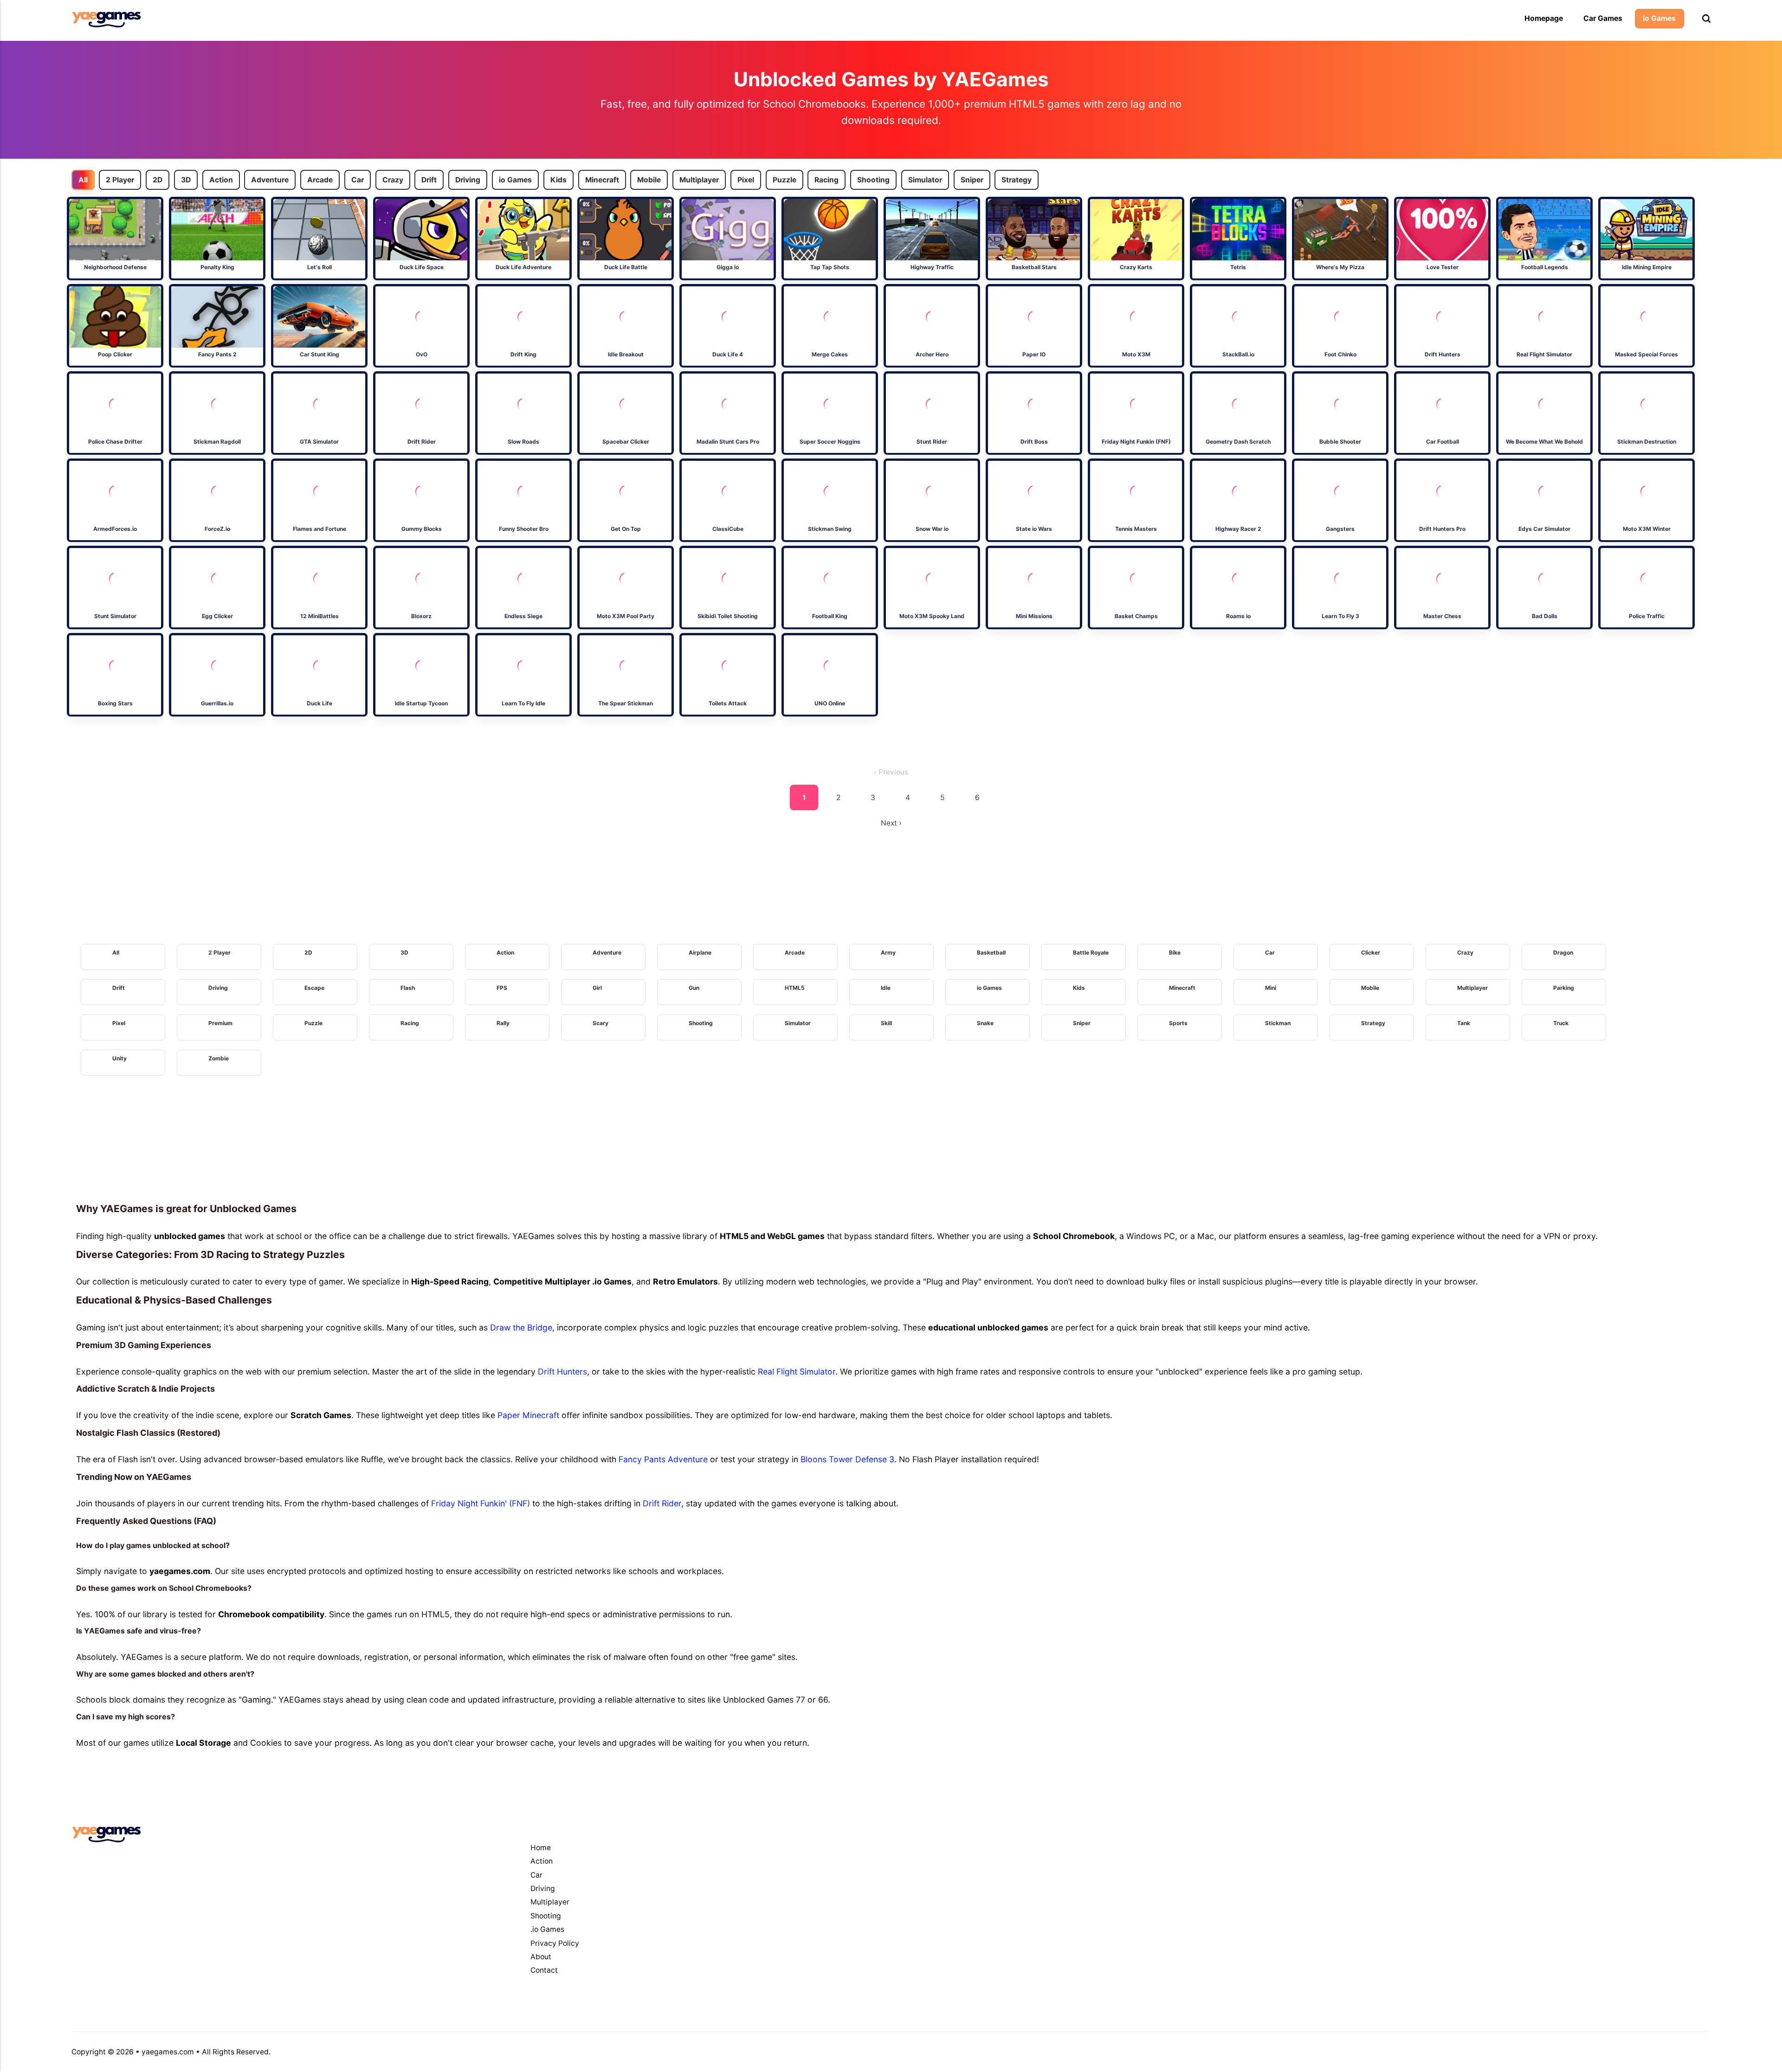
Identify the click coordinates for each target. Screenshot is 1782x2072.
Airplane (700, 952)
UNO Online (830, 703)
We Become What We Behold (1544, 442)
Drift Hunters (1442, 354)
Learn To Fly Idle (523, 703)
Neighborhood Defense (115, 267)
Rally (503, 1023)
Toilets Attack (728, 703)
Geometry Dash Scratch (1238, 442)
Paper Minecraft (528, 1415)
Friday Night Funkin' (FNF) (481, 1503)
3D (186, 180)
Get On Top (625, 529)
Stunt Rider (932, 442)
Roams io (1238, 616)
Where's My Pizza (1340, 267)
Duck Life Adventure (523, 267)
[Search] (1706, 19)
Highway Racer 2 (1238, 529)
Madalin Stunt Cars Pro (727, 442)
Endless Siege (523, 616)
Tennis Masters (1136, 529)
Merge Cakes (830, 354)
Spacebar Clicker (625, 442)
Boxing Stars (115, 703)
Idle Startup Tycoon (421, 703)
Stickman (1278, 1023)
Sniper (972, 180)
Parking (1564, 988)
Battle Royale (1091, 952)
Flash (408, 988)
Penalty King (217, 267)
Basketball (991, 952)
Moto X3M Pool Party (626, 616)
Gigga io (728, 267)
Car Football (1442, 442)
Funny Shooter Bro (523, 529)
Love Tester (1442, 267)
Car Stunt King (319, 354)
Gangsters (1340, 529)
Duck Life (319, 703)
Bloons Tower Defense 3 (847, 1459)
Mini (1271, 988)
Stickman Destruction (1646, 442)
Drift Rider (421, 442)
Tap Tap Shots (830, 267)
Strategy (1017, 180)
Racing (827, 180)
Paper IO (1034, 354)
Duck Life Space (421, 267)
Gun (694, 988)
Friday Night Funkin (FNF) (1136, 442)
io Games (1659, 18)
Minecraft (602, 180)
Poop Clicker (115, 354)
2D (158, 180)
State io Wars (1034, 529)
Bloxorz (421, 616)
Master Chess (1442, 616)
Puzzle (784, 180)
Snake (985, 1023)
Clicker (1371, 952)
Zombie (219, 1058)
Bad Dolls (1544, 616)
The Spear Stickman (626, 703)
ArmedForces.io (115, 529)
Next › (891, 823)
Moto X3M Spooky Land (932, 616)
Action (221, 180)
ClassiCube (727, 529)
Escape (314, 988)
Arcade (320, 180)
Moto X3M (1136, 354)
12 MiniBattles (319, 616)
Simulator (925, 180)
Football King (830, 616)
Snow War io (932, 529)
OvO (421, 354)
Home (541, 1848)
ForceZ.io (217, 529)
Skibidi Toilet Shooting (728, 616)
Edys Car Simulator (1544, 529)
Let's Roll (319, 267)
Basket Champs (1136, 616)
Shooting (873, 180)
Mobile (649, 180)
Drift (429, 180)
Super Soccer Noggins (830, 442)
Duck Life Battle (625, 267)
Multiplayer (699, 180)
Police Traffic (1646, 616)
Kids (558, 180)
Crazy (393, 180)
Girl (597, 988)
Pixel (746, 180)
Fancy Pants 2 (217, 354)
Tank (1464, 1023)
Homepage (1544, 18)
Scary (600, 1023)
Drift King (523, 354)
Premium (220, 1023)
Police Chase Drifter (115, 442)
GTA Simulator (319, 442)
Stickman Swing (830, 529)
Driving (468, 180)
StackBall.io (1238, 354)
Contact (544, 1970)
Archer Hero (932, 354)
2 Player (120, 180)
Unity (119, 1058)
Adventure (270, 180)
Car (358, 180)
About (541, 1957)
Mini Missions (1034, 616)
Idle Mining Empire (1646, 267)
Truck (1561, 1023)
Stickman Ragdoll (217, 442)
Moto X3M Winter (1646, 529)
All (83, 180)
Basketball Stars (1034, 267)
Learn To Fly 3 (1340, 616)
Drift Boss (1034, 442)
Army (888, 952)
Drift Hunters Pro (1442, 529)
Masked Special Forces (1646, 354)
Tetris (1238, 267)
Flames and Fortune (319, 529)
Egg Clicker (217, 616)
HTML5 (795, 988)
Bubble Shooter (1340, 442)
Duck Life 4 (728, 354)
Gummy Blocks (421, 529)
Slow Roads (523, 442)
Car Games (1603, 18)
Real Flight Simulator (1544, 354)
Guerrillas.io (217, 703)
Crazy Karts (1136, 267)
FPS (502, 988)
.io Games (547, 1929)
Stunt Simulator (115, 616)
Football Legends (1544, 267)
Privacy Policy (555, 1943)
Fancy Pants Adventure (663, 1459)
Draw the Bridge (521, 1327)
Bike (1175, 952)
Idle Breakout (625, 354)
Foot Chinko (1340, 354)
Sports (1178, 1023)
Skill (886, 1023)
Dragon (1563, 952)
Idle (886, 988)
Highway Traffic (932, 267)
